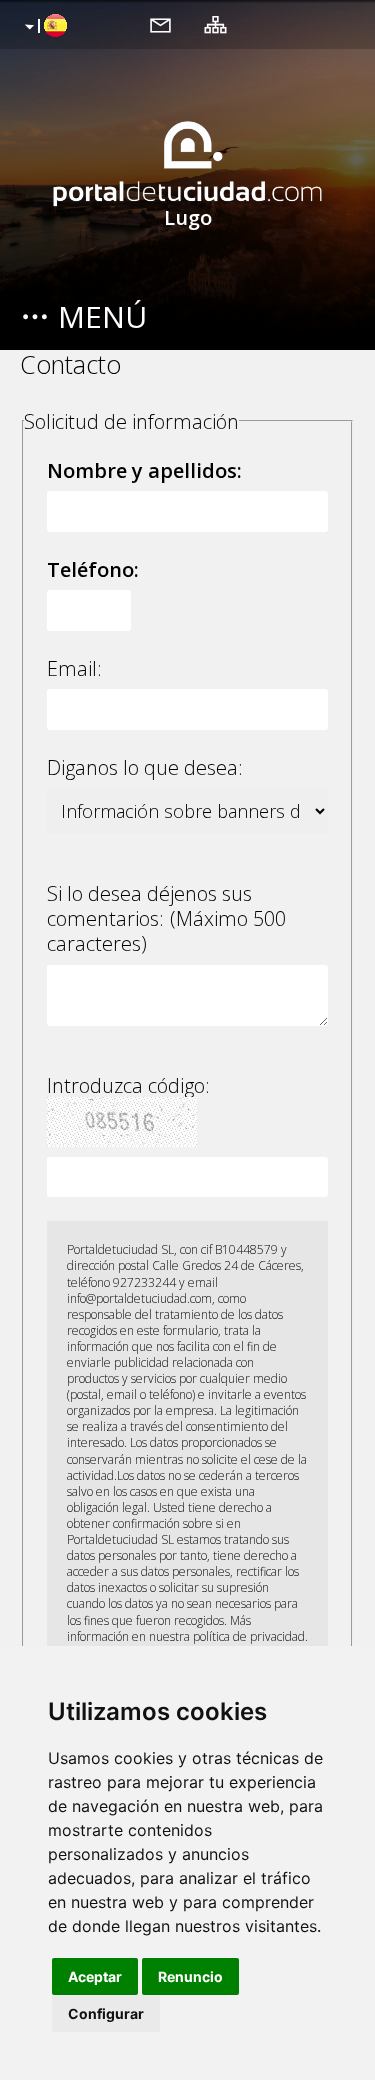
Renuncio (190, 1976)
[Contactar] (160, 24)
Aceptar (95, 1976)
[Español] (43, 27)
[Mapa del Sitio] (215, 24)
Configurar (106, 2013)
